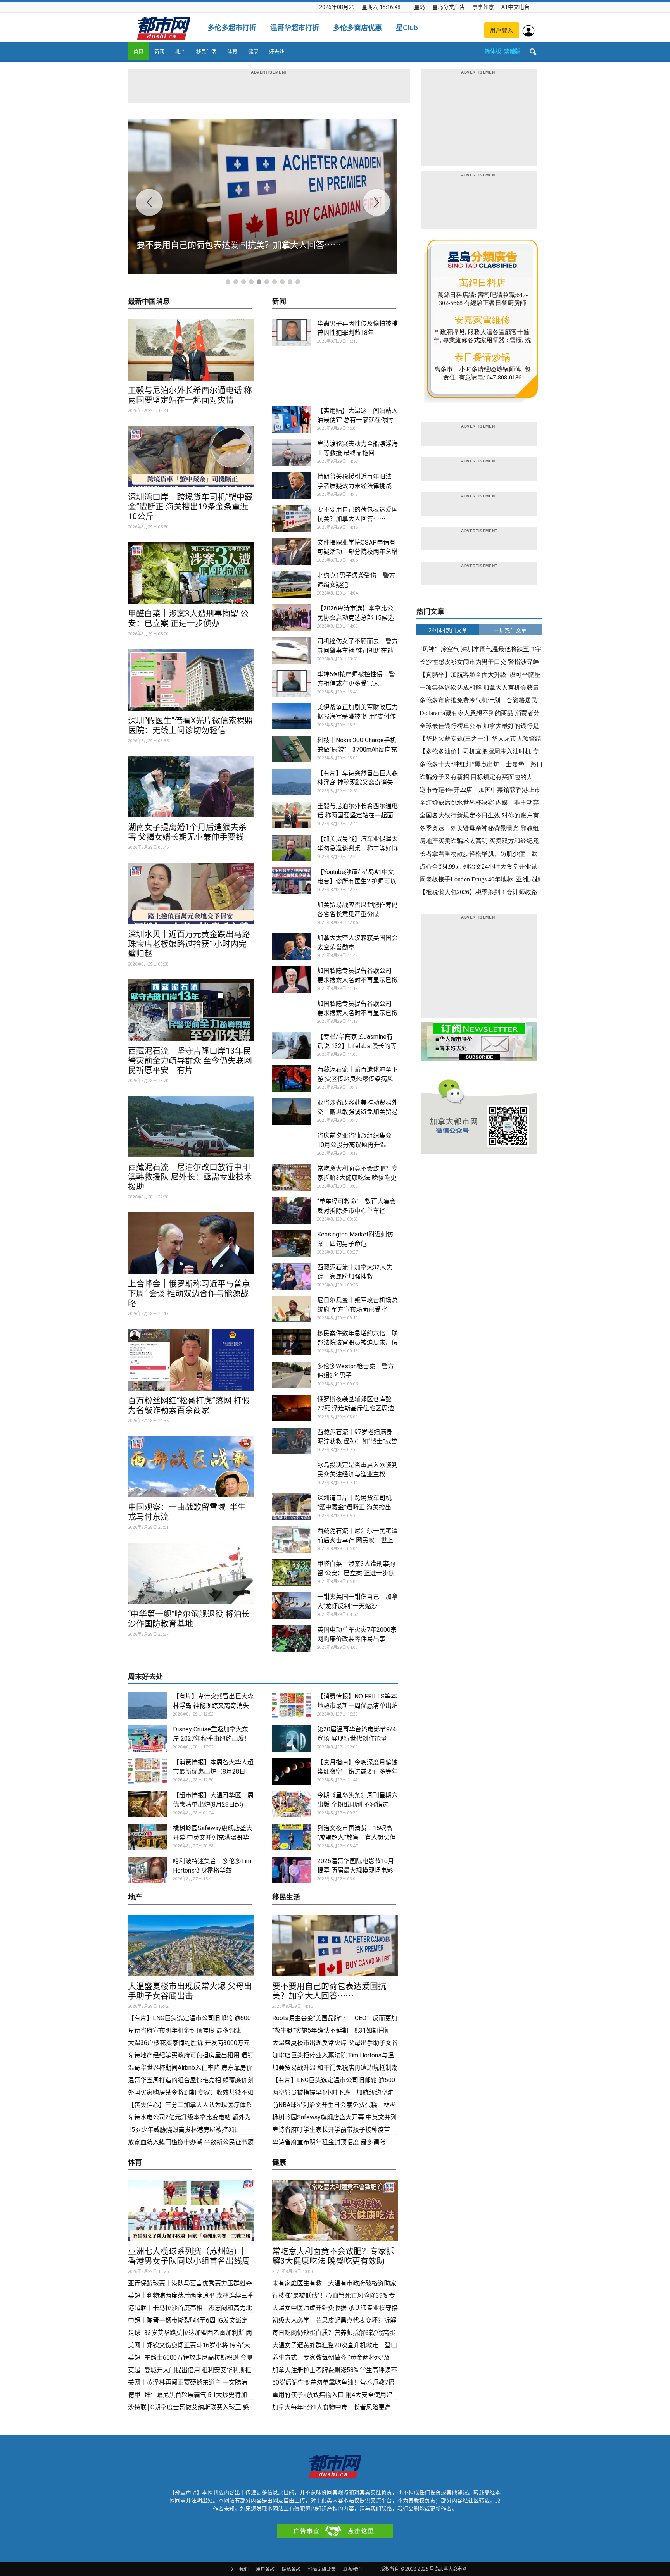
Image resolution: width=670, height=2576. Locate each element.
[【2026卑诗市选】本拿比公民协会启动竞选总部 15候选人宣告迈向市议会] (292, 617)
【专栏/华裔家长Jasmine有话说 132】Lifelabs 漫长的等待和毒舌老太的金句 (357, 1046)
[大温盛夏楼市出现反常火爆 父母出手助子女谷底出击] (191, 1946)
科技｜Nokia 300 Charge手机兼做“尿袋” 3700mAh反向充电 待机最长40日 (357, 749)
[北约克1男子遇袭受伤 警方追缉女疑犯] (292, 584)
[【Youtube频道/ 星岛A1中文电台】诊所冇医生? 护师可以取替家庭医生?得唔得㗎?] (292, 881)
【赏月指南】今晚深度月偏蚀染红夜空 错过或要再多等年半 (357, 1772)
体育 (232, 51)
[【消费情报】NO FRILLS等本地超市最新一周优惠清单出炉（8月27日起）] (292, 1705)
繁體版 (512, 51)
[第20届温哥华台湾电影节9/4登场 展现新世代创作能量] (292, 1738)
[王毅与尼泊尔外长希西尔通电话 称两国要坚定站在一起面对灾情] (191, 350)
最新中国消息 (149, 302)
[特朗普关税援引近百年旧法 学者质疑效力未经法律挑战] (292, 485)
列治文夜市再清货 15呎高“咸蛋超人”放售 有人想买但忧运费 (357, 1837)
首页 (138, 51)
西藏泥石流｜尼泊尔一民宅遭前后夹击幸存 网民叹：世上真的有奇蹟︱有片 (357, 1540)
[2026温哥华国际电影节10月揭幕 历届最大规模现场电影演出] (292, 1870)
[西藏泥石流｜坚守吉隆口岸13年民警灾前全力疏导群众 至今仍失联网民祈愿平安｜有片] (191, 1010)
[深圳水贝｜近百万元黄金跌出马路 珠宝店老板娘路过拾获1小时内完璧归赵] (191, 894)
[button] (533, 52)
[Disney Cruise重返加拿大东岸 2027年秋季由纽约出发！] (147, 1738)
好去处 (277, 51)
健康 (253, 51)
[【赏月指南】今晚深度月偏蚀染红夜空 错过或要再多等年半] (292, 1771)
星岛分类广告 (449, 7)
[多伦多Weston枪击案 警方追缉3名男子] (292, 1375)
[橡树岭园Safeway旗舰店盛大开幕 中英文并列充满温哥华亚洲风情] (147, 1837)
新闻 (159, 51)
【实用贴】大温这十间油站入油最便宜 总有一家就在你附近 (357, 420)
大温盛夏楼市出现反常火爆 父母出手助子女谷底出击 (190, 1991)
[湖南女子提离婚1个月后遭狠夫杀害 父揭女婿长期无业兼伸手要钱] (191, 787)
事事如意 (483, 7)
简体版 (493, 51)
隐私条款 (291, 2569)
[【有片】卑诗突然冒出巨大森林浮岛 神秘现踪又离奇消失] (292, 782)
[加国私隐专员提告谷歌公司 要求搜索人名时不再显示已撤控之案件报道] (292, 980)
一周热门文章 (510, 630)
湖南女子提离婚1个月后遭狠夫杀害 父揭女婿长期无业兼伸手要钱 (187, 832)
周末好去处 (145, 1677)
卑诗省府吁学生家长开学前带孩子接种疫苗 (331, 2130)
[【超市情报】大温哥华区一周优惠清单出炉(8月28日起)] (147, 1804)
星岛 (420, 7)
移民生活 (206, 51)
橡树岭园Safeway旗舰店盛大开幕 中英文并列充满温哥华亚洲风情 (213, 1837)
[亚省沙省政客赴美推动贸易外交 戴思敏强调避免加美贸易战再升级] (292, 1111)
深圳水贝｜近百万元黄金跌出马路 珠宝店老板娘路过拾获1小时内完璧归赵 (189, 944)
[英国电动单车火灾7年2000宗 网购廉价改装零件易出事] (292, 1639)
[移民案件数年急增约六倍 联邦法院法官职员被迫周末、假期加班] (292, 1342)
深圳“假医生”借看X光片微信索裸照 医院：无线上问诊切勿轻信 (190, 725)
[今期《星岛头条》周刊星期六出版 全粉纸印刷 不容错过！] (292, 1804)
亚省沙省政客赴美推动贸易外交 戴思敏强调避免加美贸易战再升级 (357, 1112)
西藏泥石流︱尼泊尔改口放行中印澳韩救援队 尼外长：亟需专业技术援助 (190, 1177)
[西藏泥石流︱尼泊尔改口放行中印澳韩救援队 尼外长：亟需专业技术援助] (191, 1127)
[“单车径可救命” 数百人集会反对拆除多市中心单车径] (292, 1210)
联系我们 (352, 2569)
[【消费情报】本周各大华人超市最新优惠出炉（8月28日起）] (147, 1771)
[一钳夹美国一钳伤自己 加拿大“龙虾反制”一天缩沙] (292, 1606)
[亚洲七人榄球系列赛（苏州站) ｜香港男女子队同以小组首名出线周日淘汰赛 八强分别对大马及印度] (191, 2211)
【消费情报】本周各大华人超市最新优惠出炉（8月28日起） (213, 1772)
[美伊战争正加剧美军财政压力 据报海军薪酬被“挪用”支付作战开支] (292, 716)
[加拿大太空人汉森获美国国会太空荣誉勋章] (292, 947)
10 (298, 282)
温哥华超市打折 (295, 28)
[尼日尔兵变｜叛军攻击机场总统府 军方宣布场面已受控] (292, 1309)
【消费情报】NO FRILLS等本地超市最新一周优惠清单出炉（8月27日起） (357, 1706)
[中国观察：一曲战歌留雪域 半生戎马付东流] (191, 1467)
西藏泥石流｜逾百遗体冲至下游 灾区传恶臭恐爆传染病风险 (357, 1079)
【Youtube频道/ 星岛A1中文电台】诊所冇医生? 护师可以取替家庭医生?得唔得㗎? (357, 881)
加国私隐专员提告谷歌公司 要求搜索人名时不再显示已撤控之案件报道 (357, 980)
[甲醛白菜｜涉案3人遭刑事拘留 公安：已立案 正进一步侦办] (191, 573)
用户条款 (265, 2569)
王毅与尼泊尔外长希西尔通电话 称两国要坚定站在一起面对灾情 (190, 395)
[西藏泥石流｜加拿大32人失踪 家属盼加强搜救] (292, 1276)
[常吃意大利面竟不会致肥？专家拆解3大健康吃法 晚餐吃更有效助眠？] (292, 1177)
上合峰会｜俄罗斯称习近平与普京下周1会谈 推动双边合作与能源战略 (189, 1293)
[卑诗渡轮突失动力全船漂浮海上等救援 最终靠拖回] (292, 453)
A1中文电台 (515, 7)
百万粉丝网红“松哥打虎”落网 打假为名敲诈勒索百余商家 (189, 1405)
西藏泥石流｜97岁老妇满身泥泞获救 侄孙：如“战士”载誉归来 (357, 1441)
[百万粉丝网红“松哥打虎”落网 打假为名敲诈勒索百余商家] (191, 1360)
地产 (180, 51)
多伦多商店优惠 (357, 28)
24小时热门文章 (448, 630)
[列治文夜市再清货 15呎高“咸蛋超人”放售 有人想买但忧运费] (292, 1837)
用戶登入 (502, 30)
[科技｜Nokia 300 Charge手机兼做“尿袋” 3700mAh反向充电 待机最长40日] (292, 749)
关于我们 (239, 2569)
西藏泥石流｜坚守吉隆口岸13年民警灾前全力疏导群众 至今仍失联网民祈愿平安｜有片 (190, 1060)
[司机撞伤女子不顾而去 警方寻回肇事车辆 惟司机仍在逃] (292, 650)
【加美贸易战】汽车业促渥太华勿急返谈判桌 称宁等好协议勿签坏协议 (357, 848)
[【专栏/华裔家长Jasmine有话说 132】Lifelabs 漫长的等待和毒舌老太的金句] (292, 1046)
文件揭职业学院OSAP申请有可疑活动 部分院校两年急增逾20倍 (357, 552)
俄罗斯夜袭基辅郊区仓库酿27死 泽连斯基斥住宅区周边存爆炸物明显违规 (356, 1408)
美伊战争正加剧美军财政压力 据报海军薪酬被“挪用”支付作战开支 (357, 716)
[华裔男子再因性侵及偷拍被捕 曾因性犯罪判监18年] (292, 332)
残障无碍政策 (322, 2569)
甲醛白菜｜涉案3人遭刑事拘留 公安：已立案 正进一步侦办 (188, 618)
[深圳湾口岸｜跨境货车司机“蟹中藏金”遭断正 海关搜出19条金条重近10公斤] (191, 457)
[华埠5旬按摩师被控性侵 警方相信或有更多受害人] (292, 683)
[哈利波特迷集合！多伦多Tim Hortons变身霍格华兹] (147, 1870)
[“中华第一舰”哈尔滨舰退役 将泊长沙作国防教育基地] (191, 1573)
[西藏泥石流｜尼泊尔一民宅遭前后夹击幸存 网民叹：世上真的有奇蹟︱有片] (292, 1540)
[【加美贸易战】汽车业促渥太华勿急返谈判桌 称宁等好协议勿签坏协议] (292, 848)
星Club (407, 28)
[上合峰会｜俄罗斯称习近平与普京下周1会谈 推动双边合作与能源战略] (191, 1243)
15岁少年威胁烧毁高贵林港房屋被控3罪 (183, 2130)
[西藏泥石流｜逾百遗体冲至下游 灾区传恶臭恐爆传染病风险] (292, 1079)
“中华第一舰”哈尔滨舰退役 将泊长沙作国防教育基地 (189, 1619)
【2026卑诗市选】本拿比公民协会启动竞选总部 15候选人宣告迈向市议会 (356, 618)
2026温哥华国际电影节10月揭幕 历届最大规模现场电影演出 (356, 1870)
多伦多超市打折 (232, 28)
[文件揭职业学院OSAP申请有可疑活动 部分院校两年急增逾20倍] (292, 551)
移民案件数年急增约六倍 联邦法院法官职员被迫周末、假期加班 (357, 1342)
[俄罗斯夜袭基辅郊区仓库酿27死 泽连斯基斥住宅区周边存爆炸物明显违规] (292, 1408)
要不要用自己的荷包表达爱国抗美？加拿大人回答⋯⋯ (329, 1991)
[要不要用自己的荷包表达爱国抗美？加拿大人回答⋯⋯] (292, 518)
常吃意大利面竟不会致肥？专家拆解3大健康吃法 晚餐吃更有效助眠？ (357, 1178)
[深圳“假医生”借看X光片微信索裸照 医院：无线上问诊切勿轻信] (191, 680)
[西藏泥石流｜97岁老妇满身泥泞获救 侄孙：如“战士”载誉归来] (292, 1441)
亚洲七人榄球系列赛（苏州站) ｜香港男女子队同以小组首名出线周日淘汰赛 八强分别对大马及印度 (189, 2261)
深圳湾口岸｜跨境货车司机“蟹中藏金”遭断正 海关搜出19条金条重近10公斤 (190, 507)
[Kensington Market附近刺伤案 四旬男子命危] (292, 1243)
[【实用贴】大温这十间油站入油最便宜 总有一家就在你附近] (292, 420)
